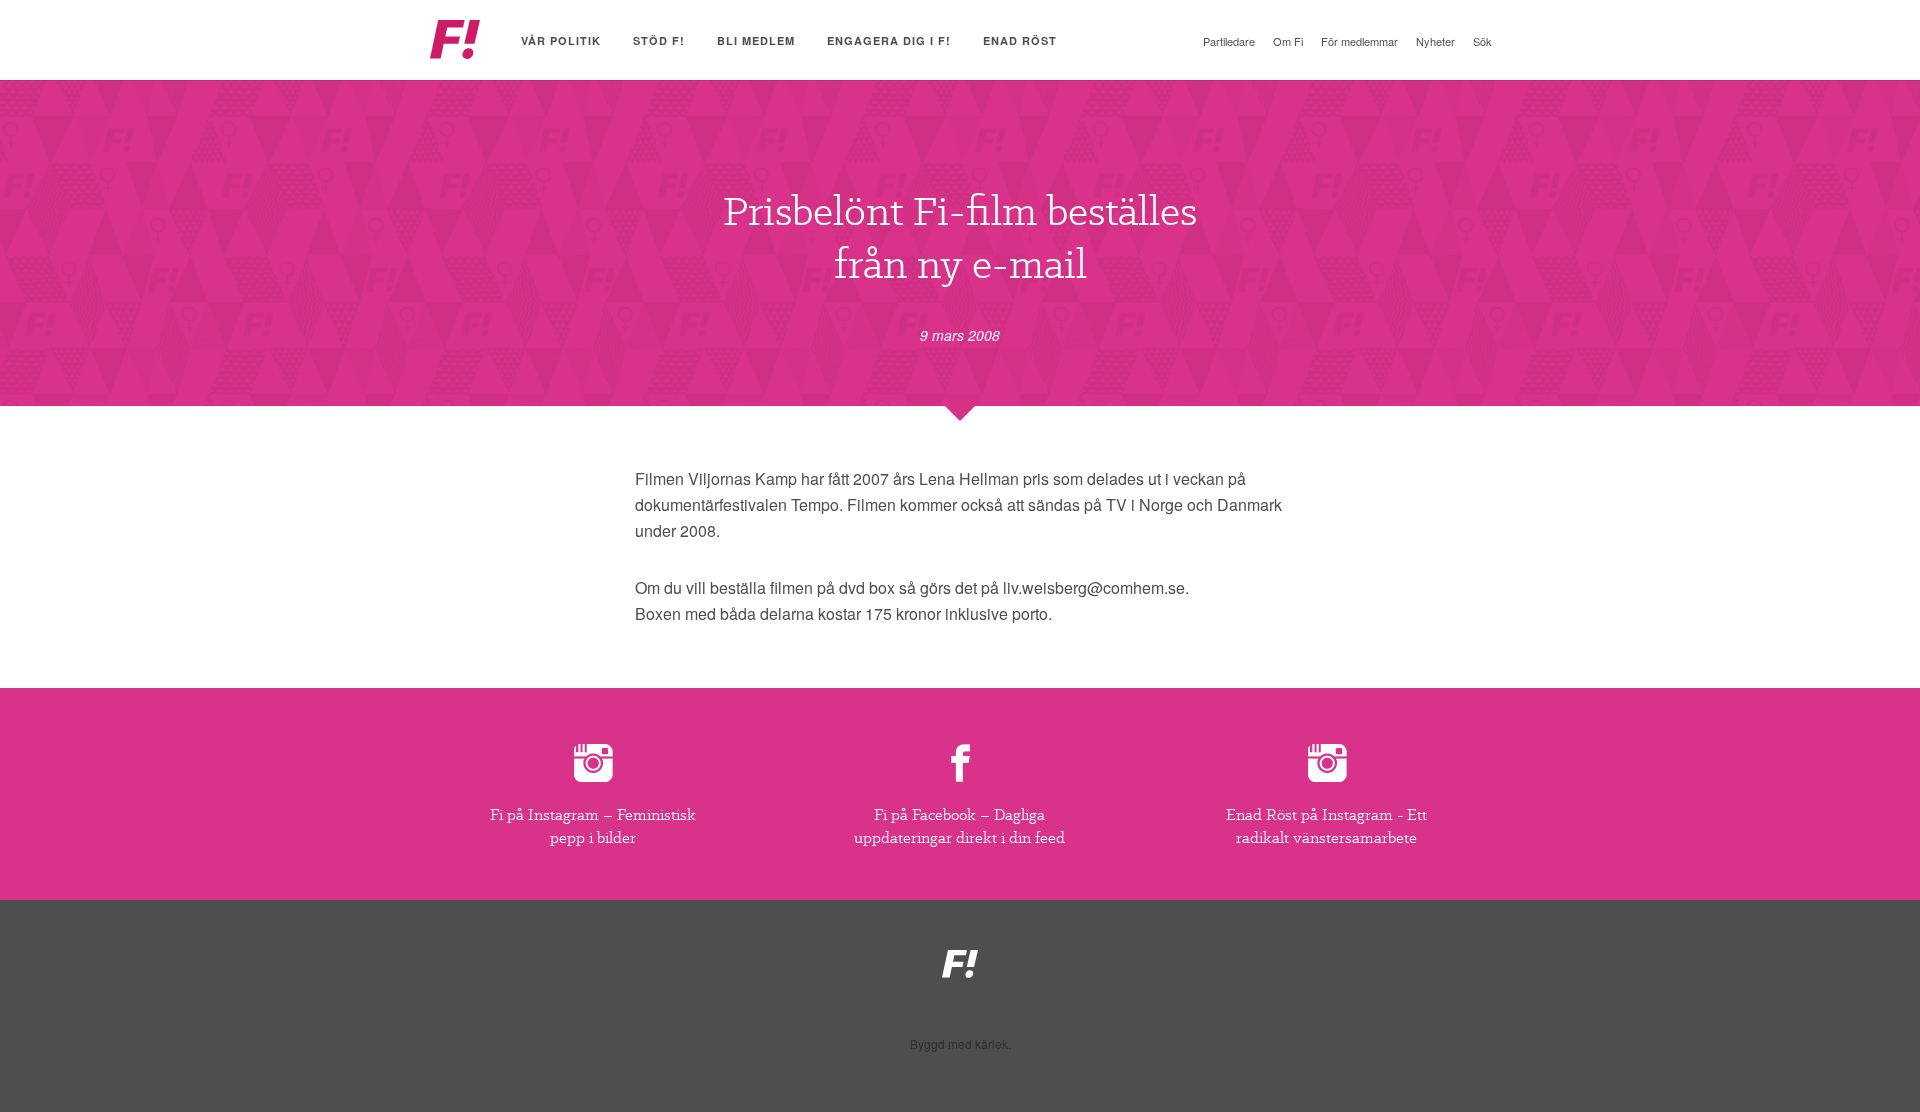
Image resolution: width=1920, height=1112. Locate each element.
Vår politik (561, 40)
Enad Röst (1020, 40)
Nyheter (1435, 41)
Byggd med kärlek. (960, 1044)
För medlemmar (1359, 41)
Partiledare (1229, 41)
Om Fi (1288, 41)
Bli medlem (756, 40)
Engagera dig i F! (889, 40)
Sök (1482, 41)
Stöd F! (659, 40)
